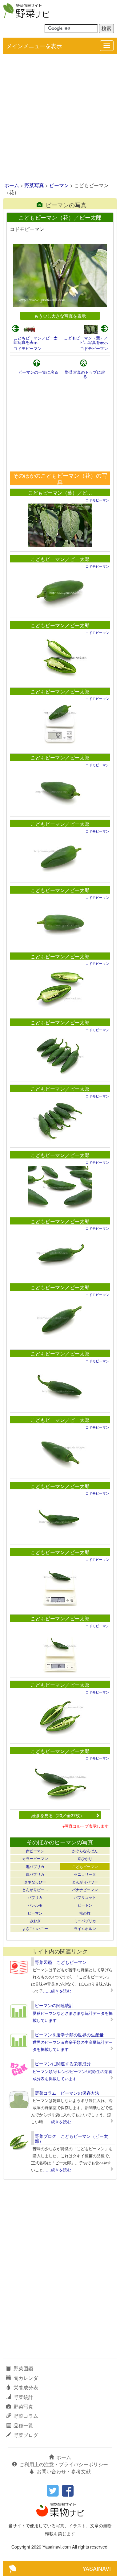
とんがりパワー (85, 1882)
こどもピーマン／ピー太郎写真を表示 (36, 340)
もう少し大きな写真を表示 (60, 316)
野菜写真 (34, 185)
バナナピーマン (85, 1889)
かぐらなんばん (85, 1851)
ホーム (12, 185)
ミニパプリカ (85, 1921)
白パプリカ (35, 1874)
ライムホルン (85, 1928)
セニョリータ (85, 1874)
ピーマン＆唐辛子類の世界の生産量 (69, 2035)
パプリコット (85, 1897)
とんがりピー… (35, 1889)
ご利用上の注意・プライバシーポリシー (64, 2464)
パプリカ (35, 1897)
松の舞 (85, 1913)
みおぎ (35, 1921)
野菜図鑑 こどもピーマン (61, 1962)
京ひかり (85, 1858)
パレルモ (35, 1905)
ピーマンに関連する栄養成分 (63, 2064)
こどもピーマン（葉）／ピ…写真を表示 (86, 340)
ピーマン (59, 185)
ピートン (85, 1905)
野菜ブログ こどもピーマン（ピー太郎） (71, 2138)
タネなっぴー (35, 1882)
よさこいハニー (35, 1928)
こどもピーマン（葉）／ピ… (60, 493)
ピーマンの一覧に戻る (38, 372)
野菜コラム (26, 2416)
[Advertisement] (60, 118)
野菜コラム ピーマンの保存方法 (67, 2093)
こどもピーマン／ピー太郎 (60, 559)
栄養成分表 (26, 2387)
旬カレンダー (28, 2378)
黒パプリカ (35, 1866)
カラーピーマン (35, 1858)
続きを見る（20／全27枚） (58, 1815)
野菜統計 (23, 2397)
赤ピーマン (35, 1851)
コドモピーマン (28, 348)
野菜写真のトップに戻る (85, 374)
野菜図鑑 (23, 2368)
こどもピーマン (85, 1866)
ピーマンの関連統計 (54, 2005)
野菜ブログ (26, 2435)
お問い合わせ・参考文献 (64, 2471)
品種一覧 (23, 2425)
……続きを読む (57, 1991)
